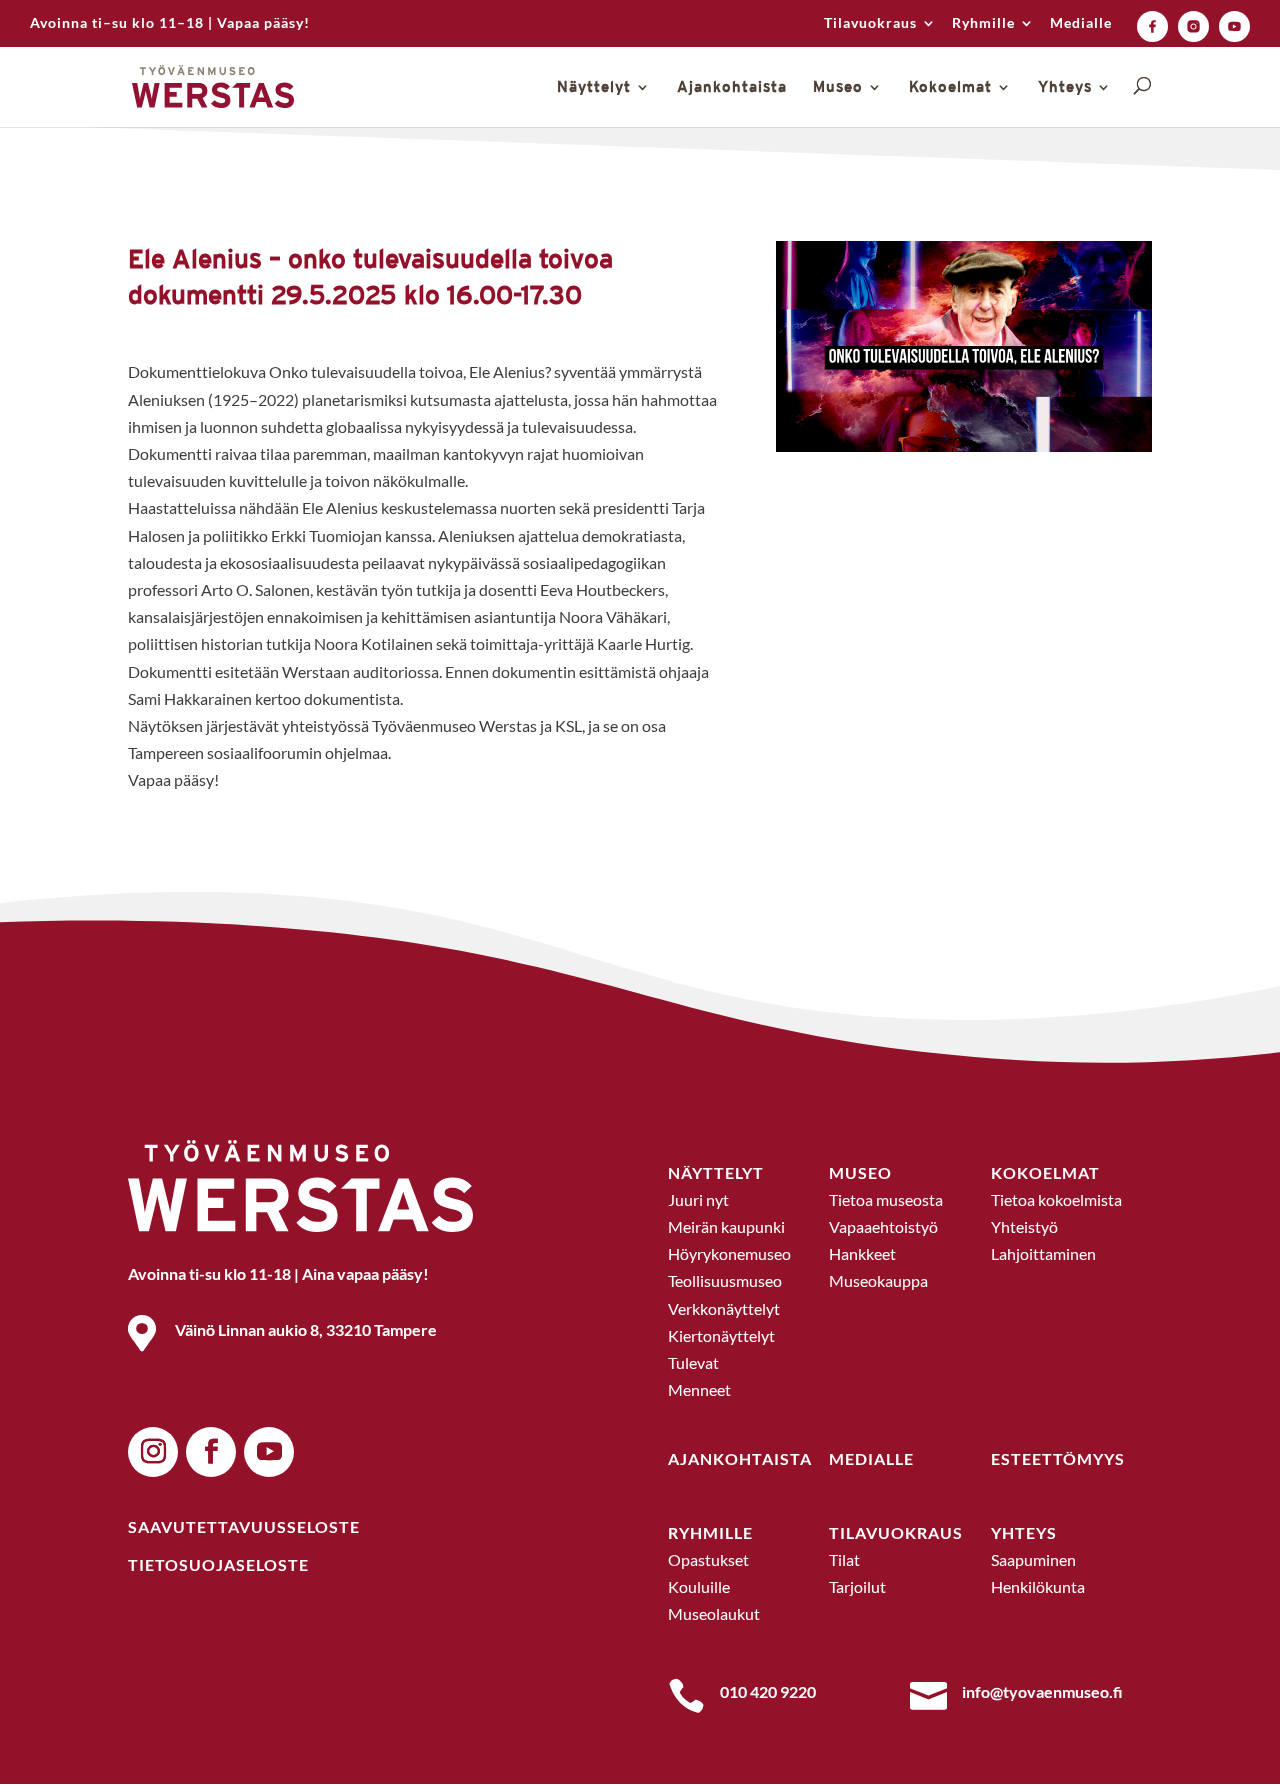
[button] (153, 1452)
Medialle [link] (1081, 23)
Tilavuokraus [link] (870, 23)
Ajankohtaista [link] (732, 87)
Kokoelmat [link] (950, 87)
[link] (1152, 26)
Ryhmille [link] (983, 23)
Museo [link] (838, 87)
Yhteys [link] (1065, 87)
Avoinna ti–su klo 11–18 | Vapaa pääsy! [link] (170, 23)
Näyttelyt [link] (594, 87)
